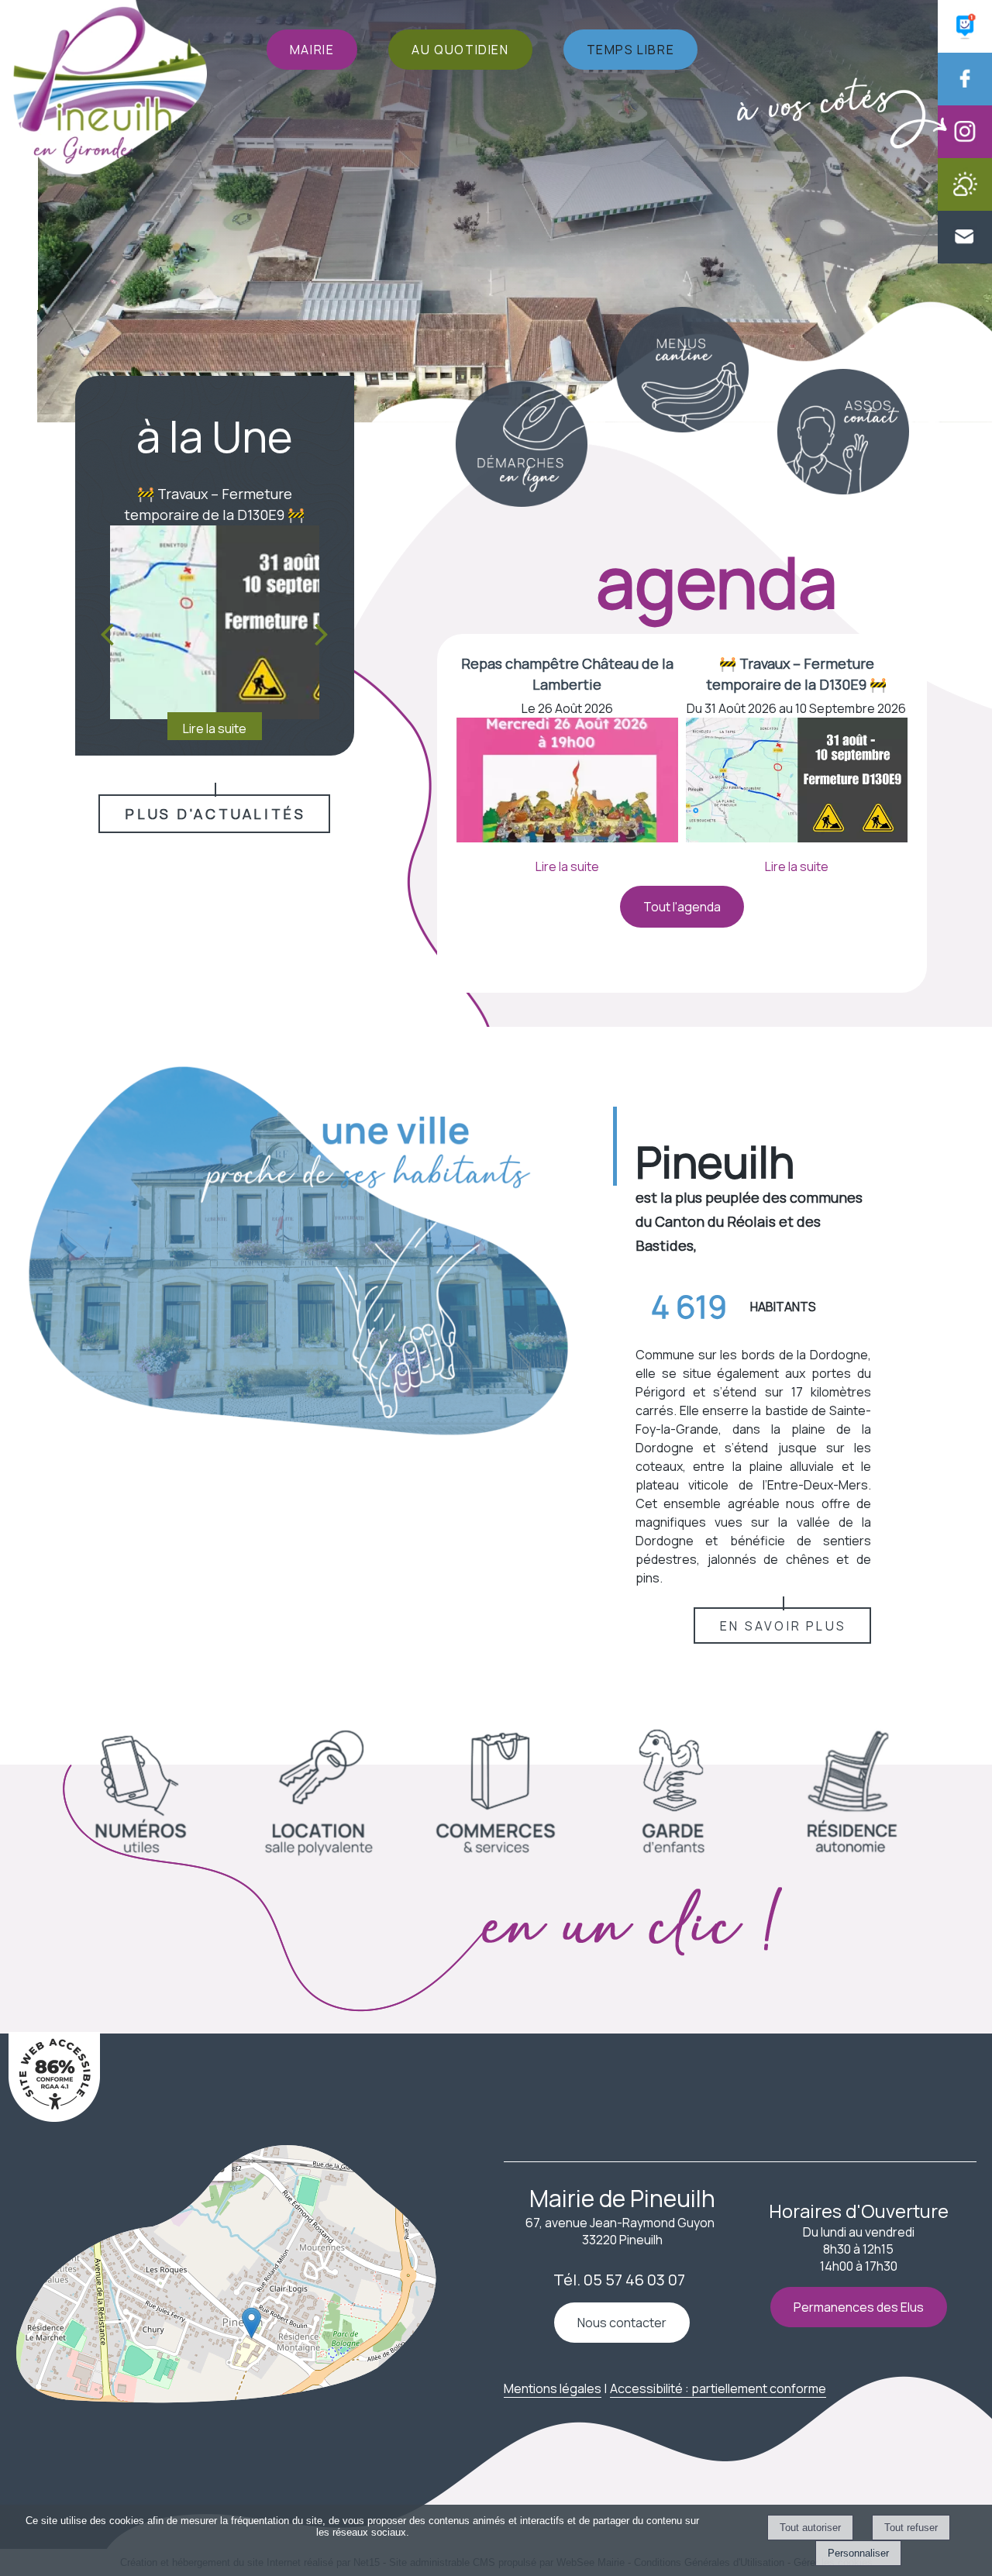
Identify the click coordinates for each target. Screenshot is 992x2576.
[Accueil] (110, 89)
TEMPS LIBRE (631, 50)
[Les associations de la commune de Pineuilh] (843, 490)
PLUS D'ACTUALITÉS (215, 814)
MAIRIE (312, 50)
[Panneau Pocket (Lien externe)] (965, 48)
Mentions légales (553, 2388)
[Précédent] (107, 634)
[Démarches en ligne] (521, 502)
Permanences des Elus (859, 2307)
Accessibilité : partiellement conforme (718, 2388)
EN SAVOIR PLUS (783, 1626)
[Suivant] (322, 634)
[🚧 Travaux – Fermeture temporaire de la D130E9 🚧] (797, 782)
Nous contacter (622, 2323)
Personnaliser (858, 2553)
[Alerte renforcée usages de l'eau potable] (215, 622)
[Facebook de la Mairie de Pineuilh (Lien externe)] (965, 101)
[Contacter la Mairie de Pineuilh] (965, 259)
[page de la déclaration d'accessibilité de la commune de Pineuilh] (54, 2117)
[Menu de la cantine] (682, 428)
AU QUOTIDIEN (460, 50)
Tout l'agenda (682, 907)
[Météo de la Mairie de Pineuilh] (965, 206)
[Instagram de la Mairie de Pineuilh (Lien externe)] (965, 153)
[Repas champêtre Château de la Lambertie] (567, 782)
